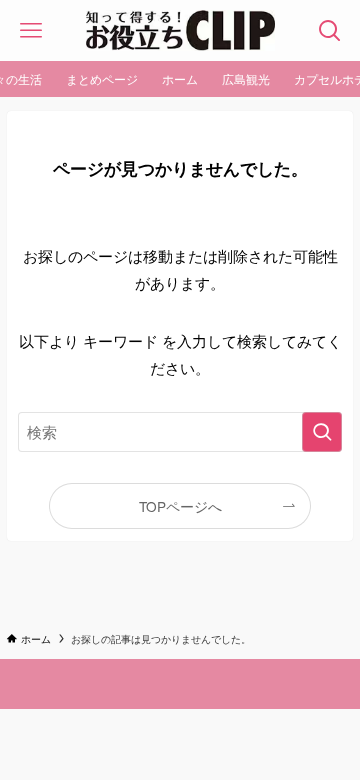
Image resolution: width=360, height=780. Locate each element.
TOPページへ (180, 506)
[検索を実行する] (322, 432)
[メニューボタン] (30, 30)
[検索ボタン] (329, 30)
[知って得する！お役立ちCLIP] (180, 30)
